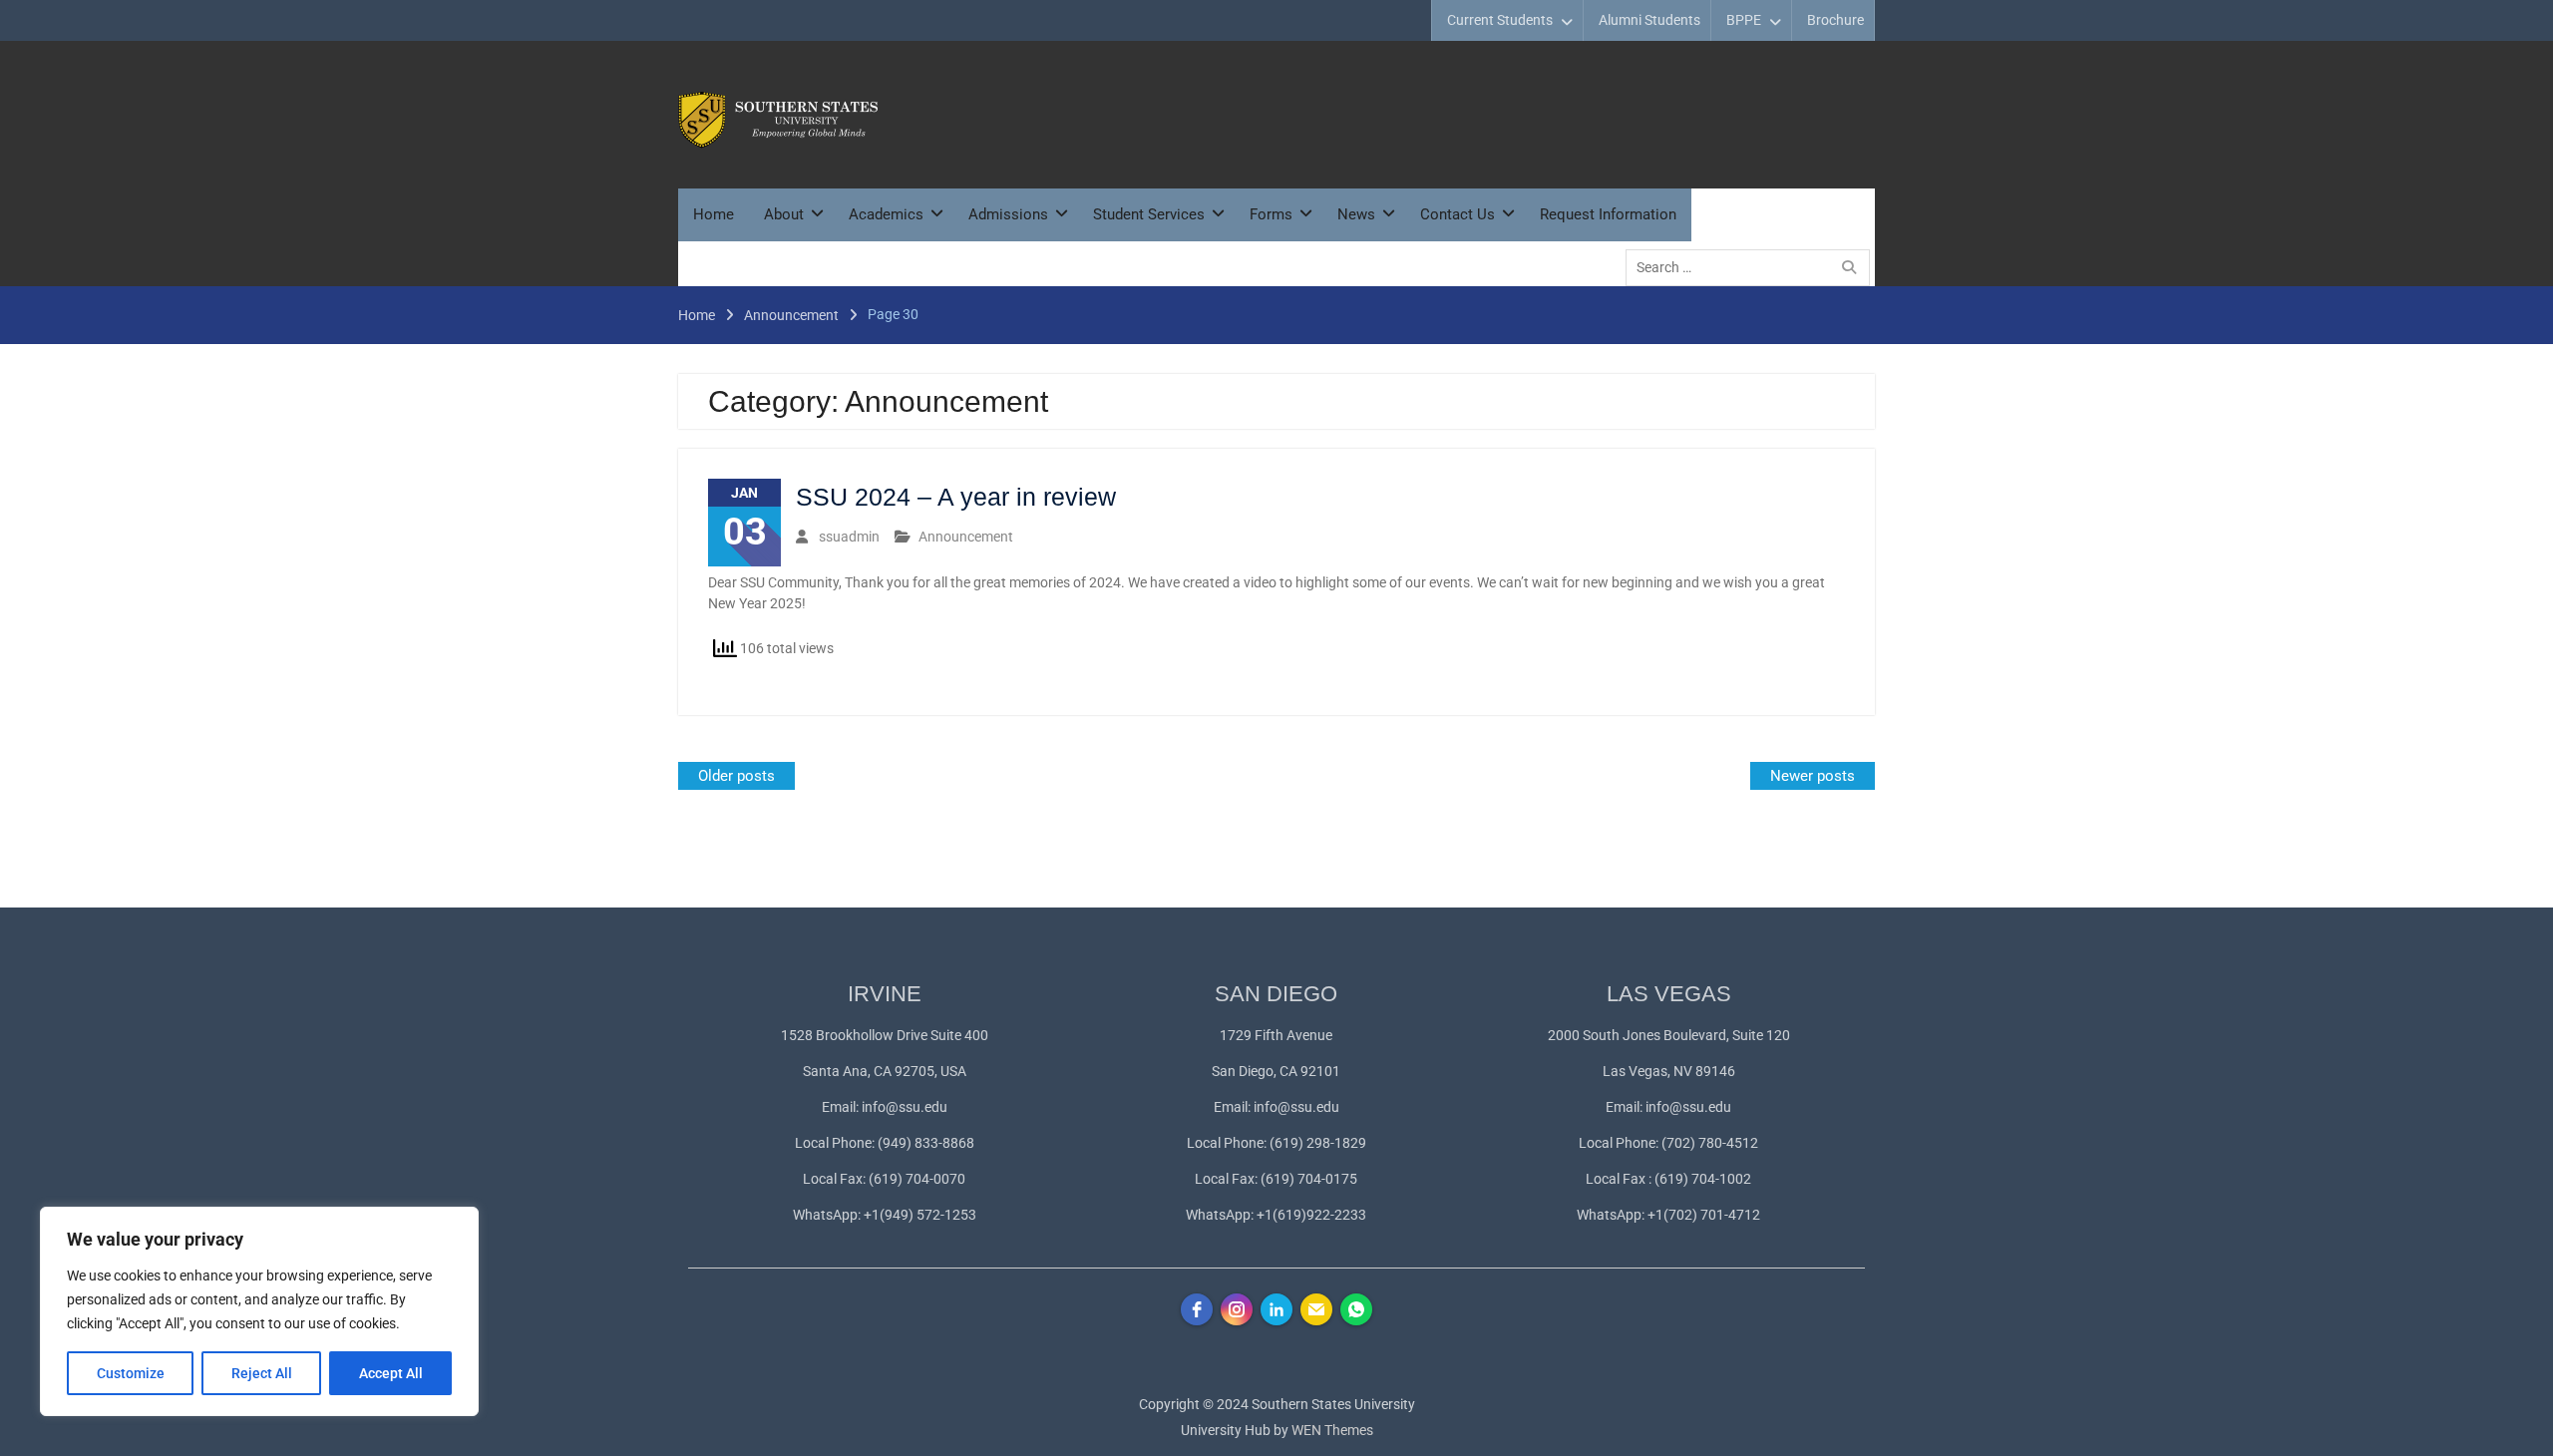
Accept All (391, 1373)
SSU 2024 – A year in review (956, 497)
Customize (131, 1373)
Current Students (1500, 20)
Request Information (1608, 214)
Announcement (966, 537)
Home (714, 214)
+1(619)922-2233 (1311, 1215)
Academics (886, 214)
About (784, 214)
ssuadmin (849, 537)
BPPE (1744, 20)
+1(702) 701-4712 (1704, 1215)
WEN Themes (1332, 1430)
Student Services (1149, 214)
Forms (1271, 214)
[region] (259, 1311)
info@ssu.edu (905, 1107)
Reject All (262, 1373)
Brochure (1835, 20)
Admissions (1008, 214)
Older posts (736, 776)
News (1356, 214)
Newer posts (1813, 776)
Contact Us (1458, 214)
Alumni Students (1649, 20)
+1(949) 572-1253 (920, 1215)
